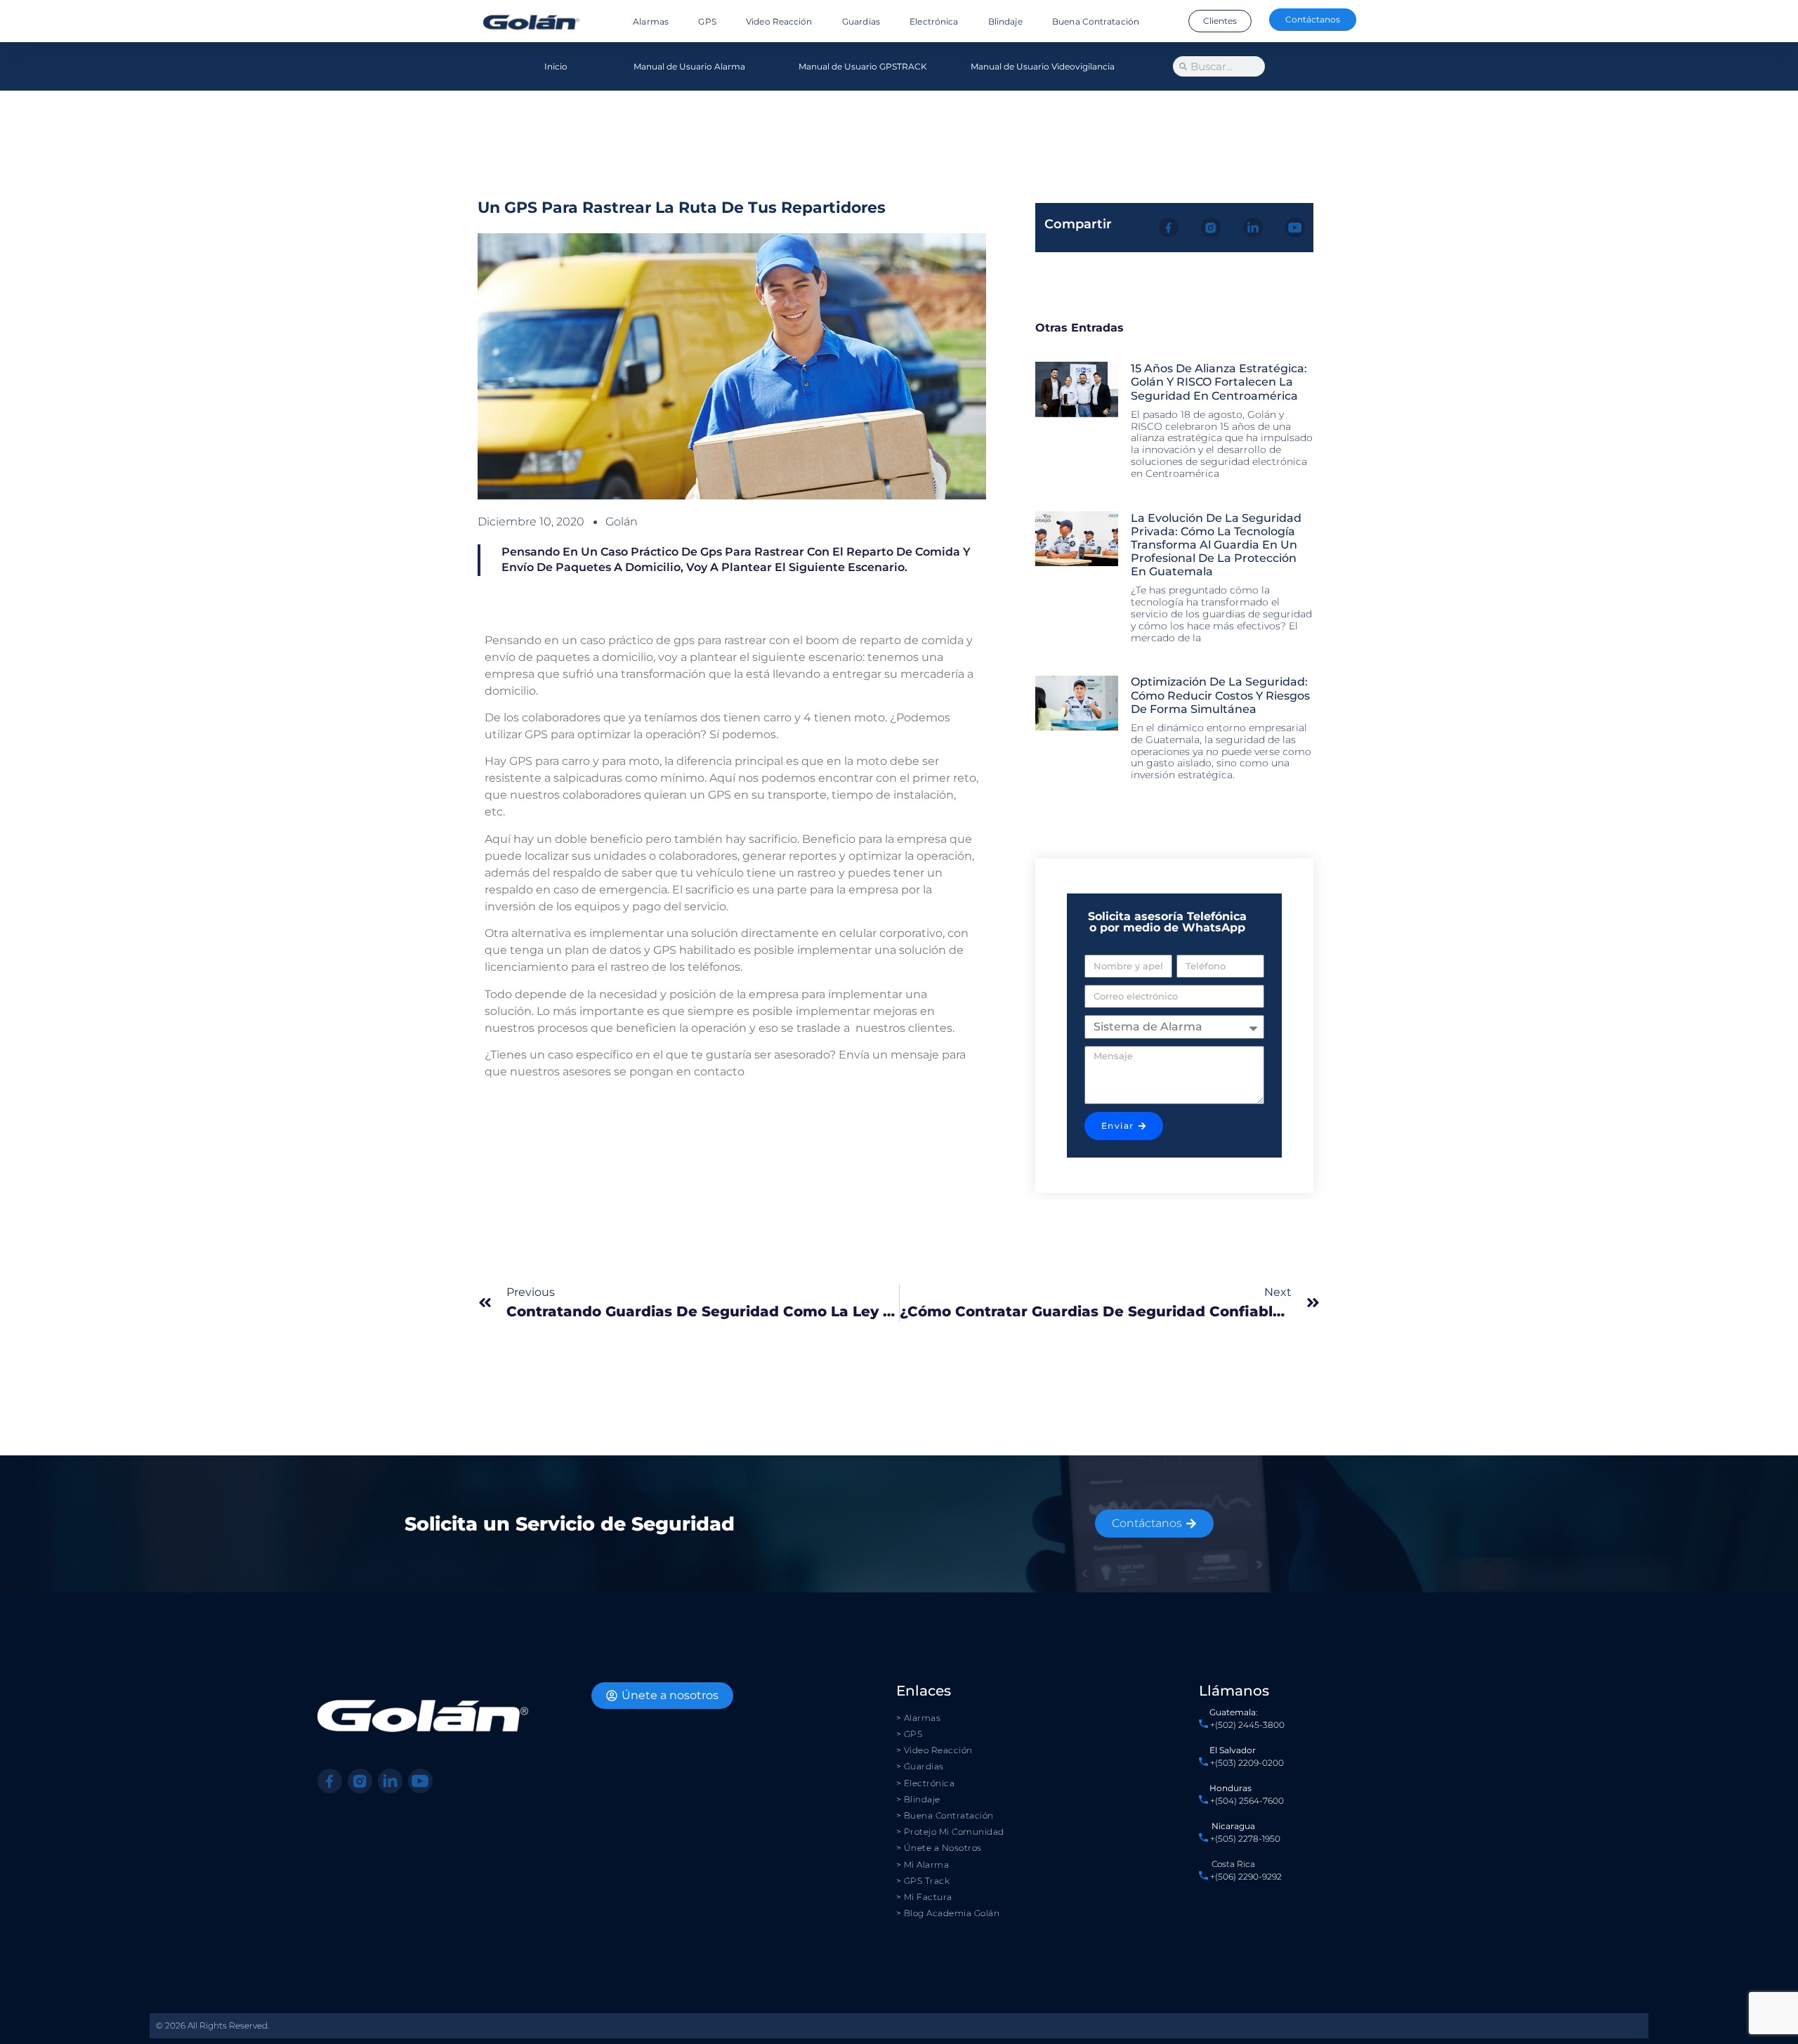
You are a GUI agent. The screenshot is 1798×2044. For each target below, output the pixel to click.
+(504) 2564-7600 (1247, 1801)
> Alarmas (919, 1718)
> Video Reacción (934, 1750)
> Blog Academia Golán (948, 1913)
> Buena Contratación (945, 1815)
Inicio (556, 66)
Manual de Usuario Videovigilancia (1043, 66)
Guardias (861, 21)
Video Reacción (779, 21)
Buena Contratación (1096, 21)
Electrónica (934, 21)
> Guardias (920, 1766)
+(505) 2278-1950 (1245, 1839)
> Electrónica (926, 1783)
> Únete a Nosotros (939, 1848)
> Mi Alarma (923, 1865)
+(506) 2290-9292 (1245, 1876)
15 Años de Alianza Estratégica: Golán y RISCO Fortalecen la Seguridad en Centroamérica (1219, 382)
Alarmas (651, 21)
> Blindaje (918, 1799)
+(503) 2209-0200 (1247, 1763)
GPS (707, 21)
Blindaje (1005, 21)
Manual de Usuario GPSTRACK (863, 66)
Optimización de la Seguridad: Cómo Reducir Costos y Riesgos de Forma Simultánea (1220, 695)
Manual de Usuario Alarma (689, 66)
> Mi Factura (924, 1897)
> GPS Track (923, 1881)
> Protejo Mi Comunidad (950, 1832)
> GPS (910, 1734)
